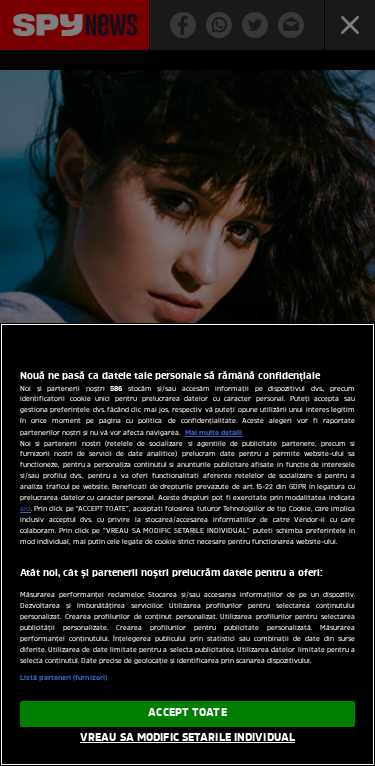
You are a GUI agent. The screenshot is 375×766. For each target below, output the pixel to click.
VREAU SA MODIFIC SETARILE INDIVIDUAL (187, 738)
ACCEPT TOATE (187, 713)
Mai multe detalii (213, 433)
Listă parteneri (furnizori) (63, 678)
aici (25, 509)
